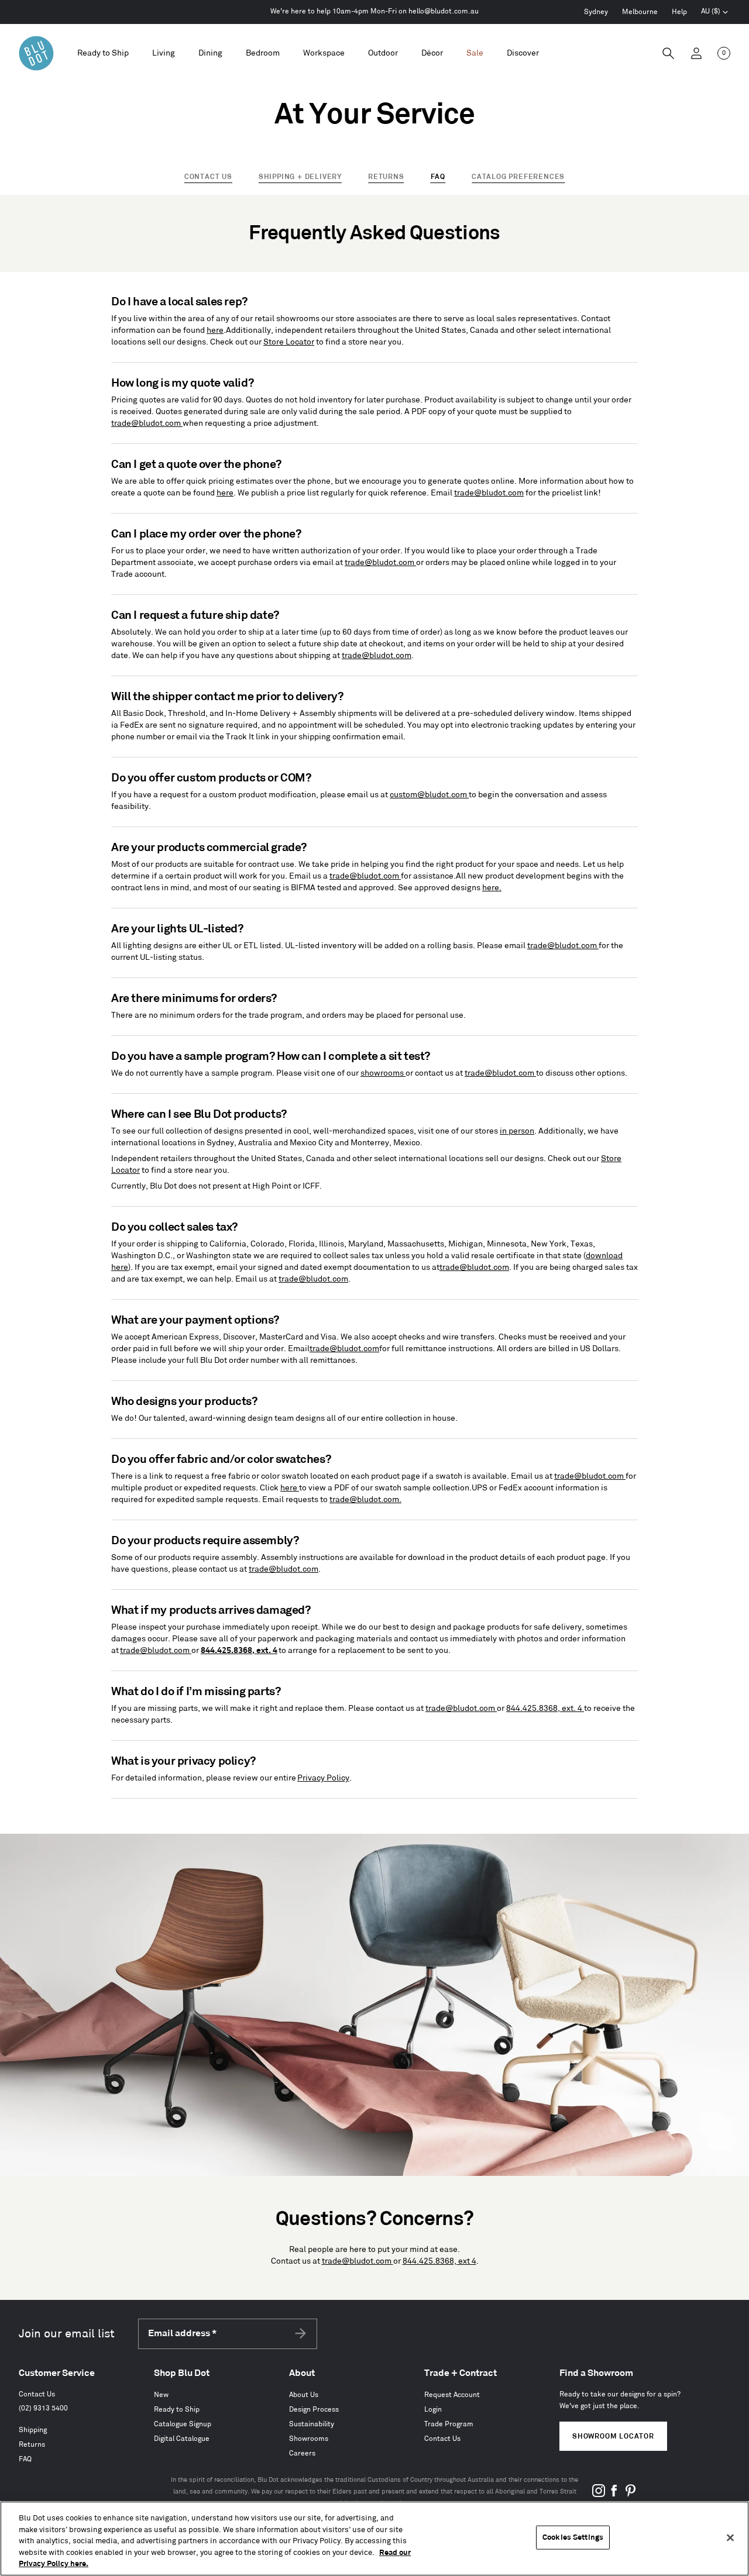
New (161, 2395)
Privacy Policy (323, 1778)
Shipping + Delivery (300, 177)
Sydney (596, 12)
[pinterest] (630, 2495)
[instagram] (599, 2495)
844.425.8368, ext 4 (439, 2261)
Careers (302, 2453)
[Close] (730, 2538)
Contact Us (208, 177)
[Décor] (432, 54)
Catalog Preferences (518, 177)
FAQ (25, 2459)
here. (492, 888)
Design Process (314, 2410)
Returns (386, 177)
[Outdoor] (383, 54)
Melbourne (640, 12)
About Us (304, 2395)
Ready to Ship (103, 53)
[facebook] (614, 2495)
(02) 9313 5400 (43, 2408)
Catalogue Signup (183, 2424)
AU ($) (715, 13)
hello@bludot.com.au (444, 11)
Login (433, 2410)
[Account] (696, 53)
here (215, 330)
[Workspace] (324, 54)
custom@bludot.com (429, 795)
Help (679, 12)
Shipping (33, 2430)
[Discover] (523, 54)
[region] (374, 2539)
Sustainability (312, 2424)
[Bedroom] (263, 54)
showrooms (383, 1073)
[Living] (164, 54)
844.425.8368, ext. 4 (545, 1708)
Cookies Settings (573, 2537)
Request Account (452, 2395)
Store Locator (289, 342)
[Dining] (210, 54)
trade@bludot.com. (365, 1499)
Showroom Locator (613, 2436)
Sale (475, 53)
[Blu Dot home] (36, 53)
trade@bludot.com (147, 423)
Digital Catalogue (182, 2439)
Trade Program (449, 2424)
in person (517, 1131)
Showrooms (309, 2439)
